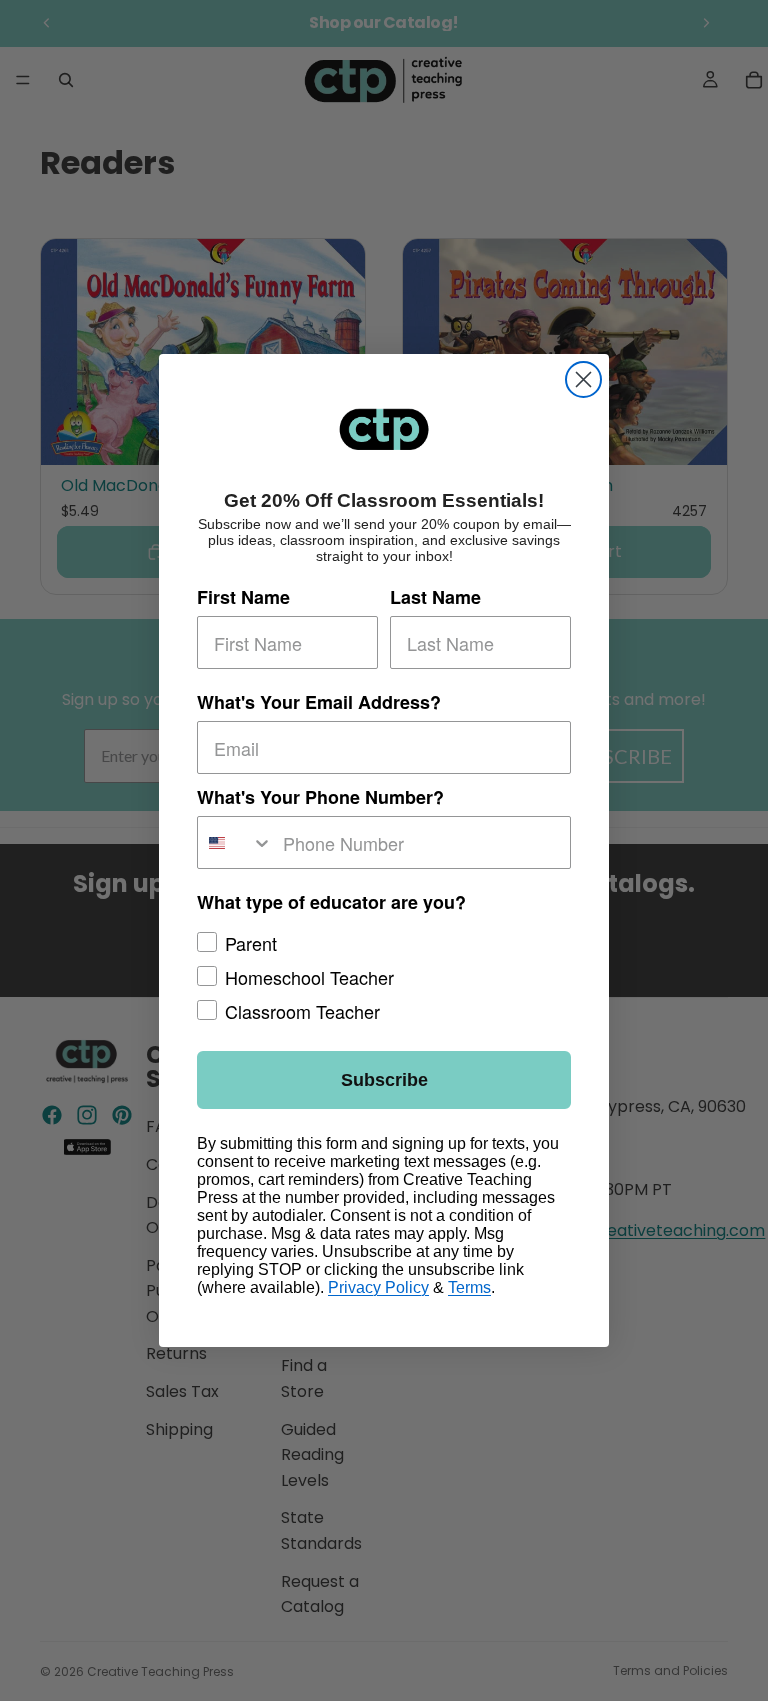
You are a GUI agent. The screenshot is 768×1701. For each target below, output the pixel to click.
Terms (469, 1287)
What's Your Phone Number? (320, 797)
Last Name (435, 597)
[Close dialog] (583, 379)
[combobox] (235, 842)
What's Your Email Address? (319, 702)
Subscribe (384, 1080)
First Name (243, 597)
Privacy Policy (378, 1287)
